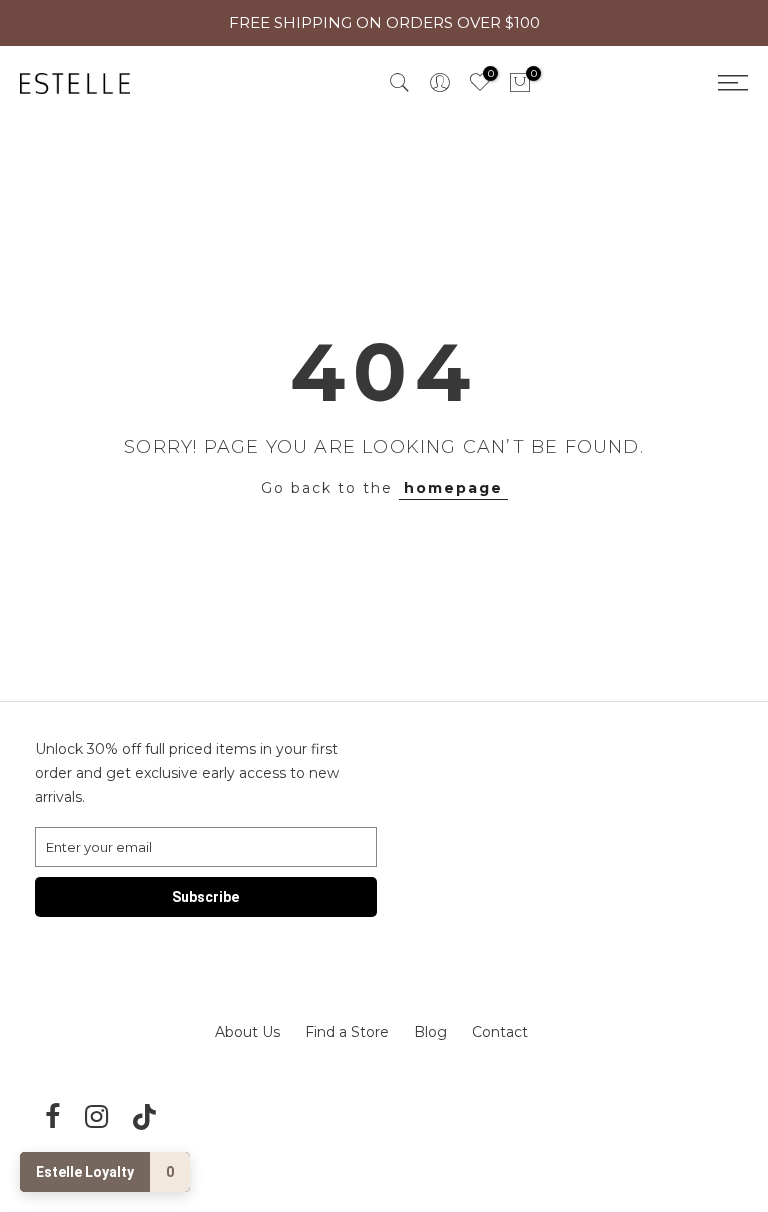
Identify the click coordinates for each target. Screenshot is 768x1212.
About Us (247, 1032)
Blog (430, 1032)
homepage (453, 488)
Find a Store (347, 1032)
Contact (500, 1032)
